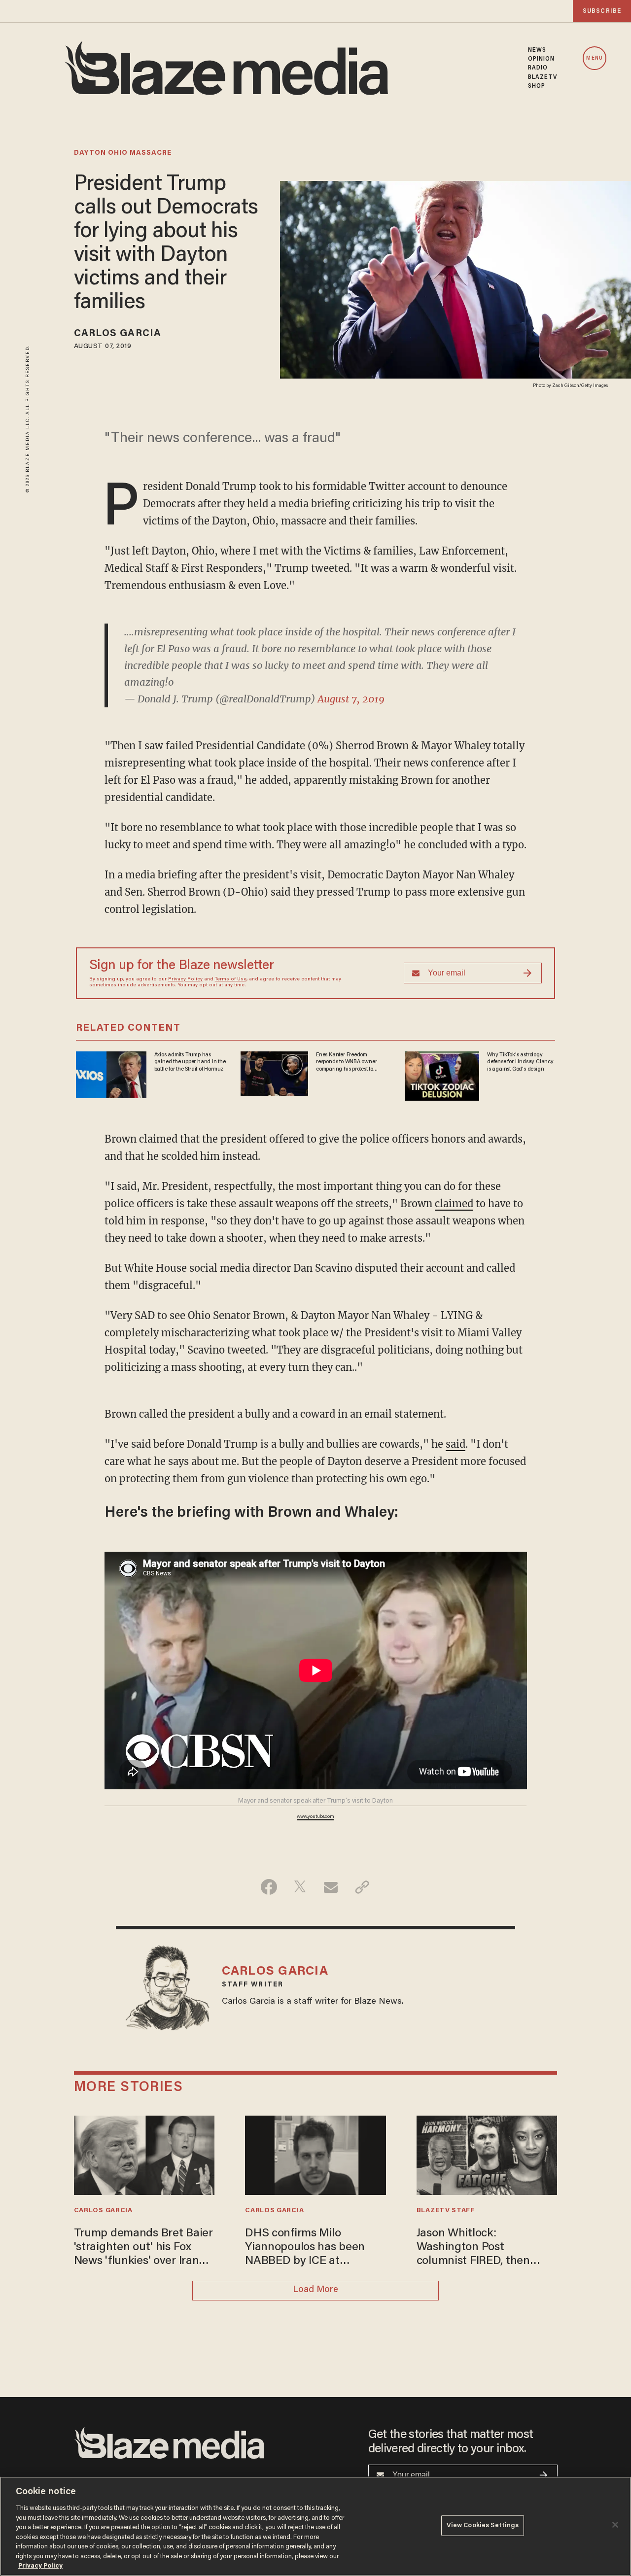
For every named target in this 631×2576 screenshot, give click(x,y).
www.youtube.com (315, 1817)
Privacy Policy (185, 979)
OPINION (542, 59)
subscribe (602, 11)
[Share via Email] (331, 1887)
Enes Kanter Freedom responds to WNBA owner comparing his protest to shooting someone (346, 1062)
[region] (315, 2526)
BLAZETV (543, 77)
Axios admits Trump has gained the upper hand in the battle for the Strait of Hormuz (190, 1062)
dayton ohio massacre (123, 153)
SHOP (537, 86)
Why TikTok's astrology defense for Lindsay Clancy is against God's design (520, 1062)
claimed (454, 1203)
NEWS (537, 50)
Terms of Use (231, 979)
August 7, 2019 (351, 699)
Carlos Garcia (118, 334)
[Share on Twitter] (300, 1887)
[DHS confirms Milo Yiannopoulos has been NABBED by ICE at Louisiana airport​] (315, 2154)
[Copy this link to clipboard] (362, 1887)
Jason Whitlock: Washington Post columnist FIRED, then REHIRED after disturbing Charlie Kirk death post (482, 2248)
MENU (594, 58)
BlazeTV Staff (446, 2211)
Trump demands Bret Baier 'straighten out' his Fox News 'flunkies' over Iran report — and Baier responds (143, 2248)
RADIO (538, 68)
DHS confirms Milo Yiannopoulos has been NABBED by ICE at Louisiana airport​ (305, 2248)
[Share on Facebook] (269, 1887)
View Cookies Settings (483, 2525)
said (456, 1444)
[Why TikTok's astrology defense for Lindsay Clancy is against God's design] (442, 1075)
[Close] (615, 2525)
